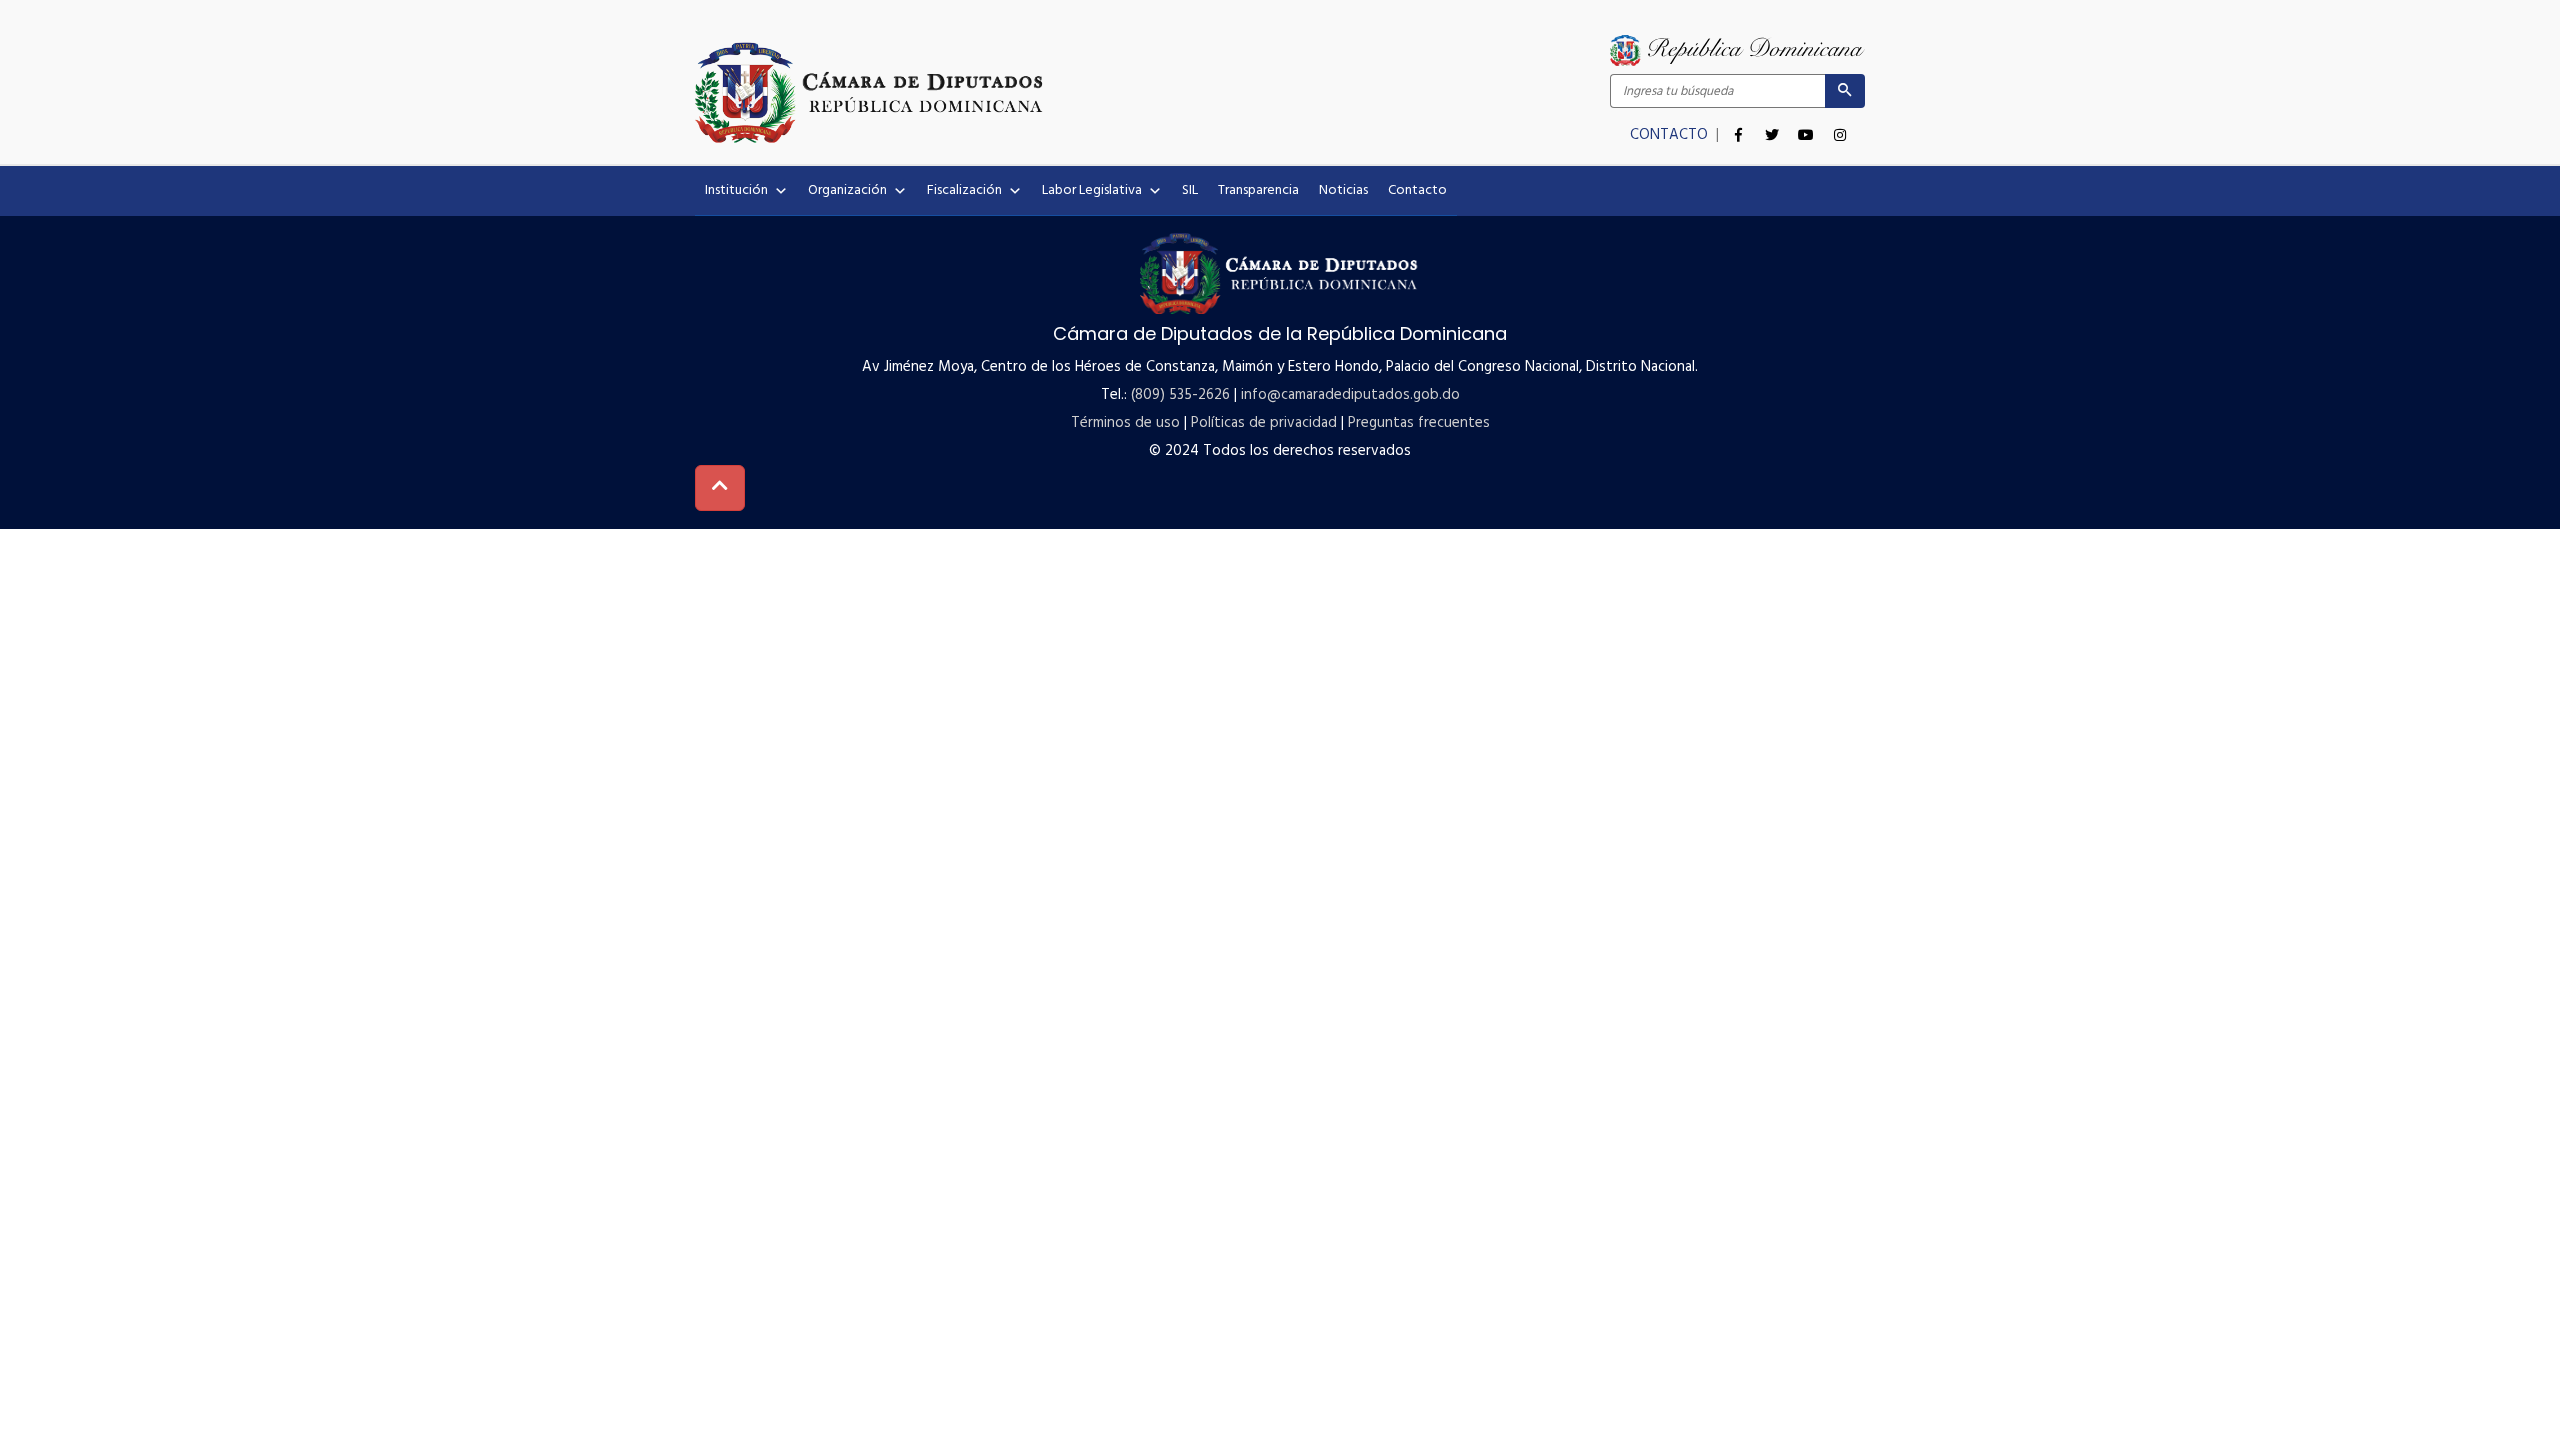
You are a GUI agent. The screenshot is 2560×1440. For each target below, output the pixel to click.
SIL (1190, 190)
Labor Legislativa (1092, 190)
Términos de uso (1125, 423)
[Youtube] (1806, 124)
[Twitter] (1772, 124)
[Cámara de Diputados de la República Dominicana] (987, 92)
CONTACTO (1671, 135)
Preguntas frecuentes (1419, 423)
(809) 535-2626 (1180, 395)
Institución (736, 190)
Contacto (1417, 190)
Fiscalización (964, 190)
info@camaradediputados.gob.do (1350, 395)
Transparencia (1258, 190)
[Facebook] (1738, 124)
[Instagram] (1840, 124)
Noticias (1343, 190)
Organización (847, 190)
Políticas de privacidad (1264, 423)
